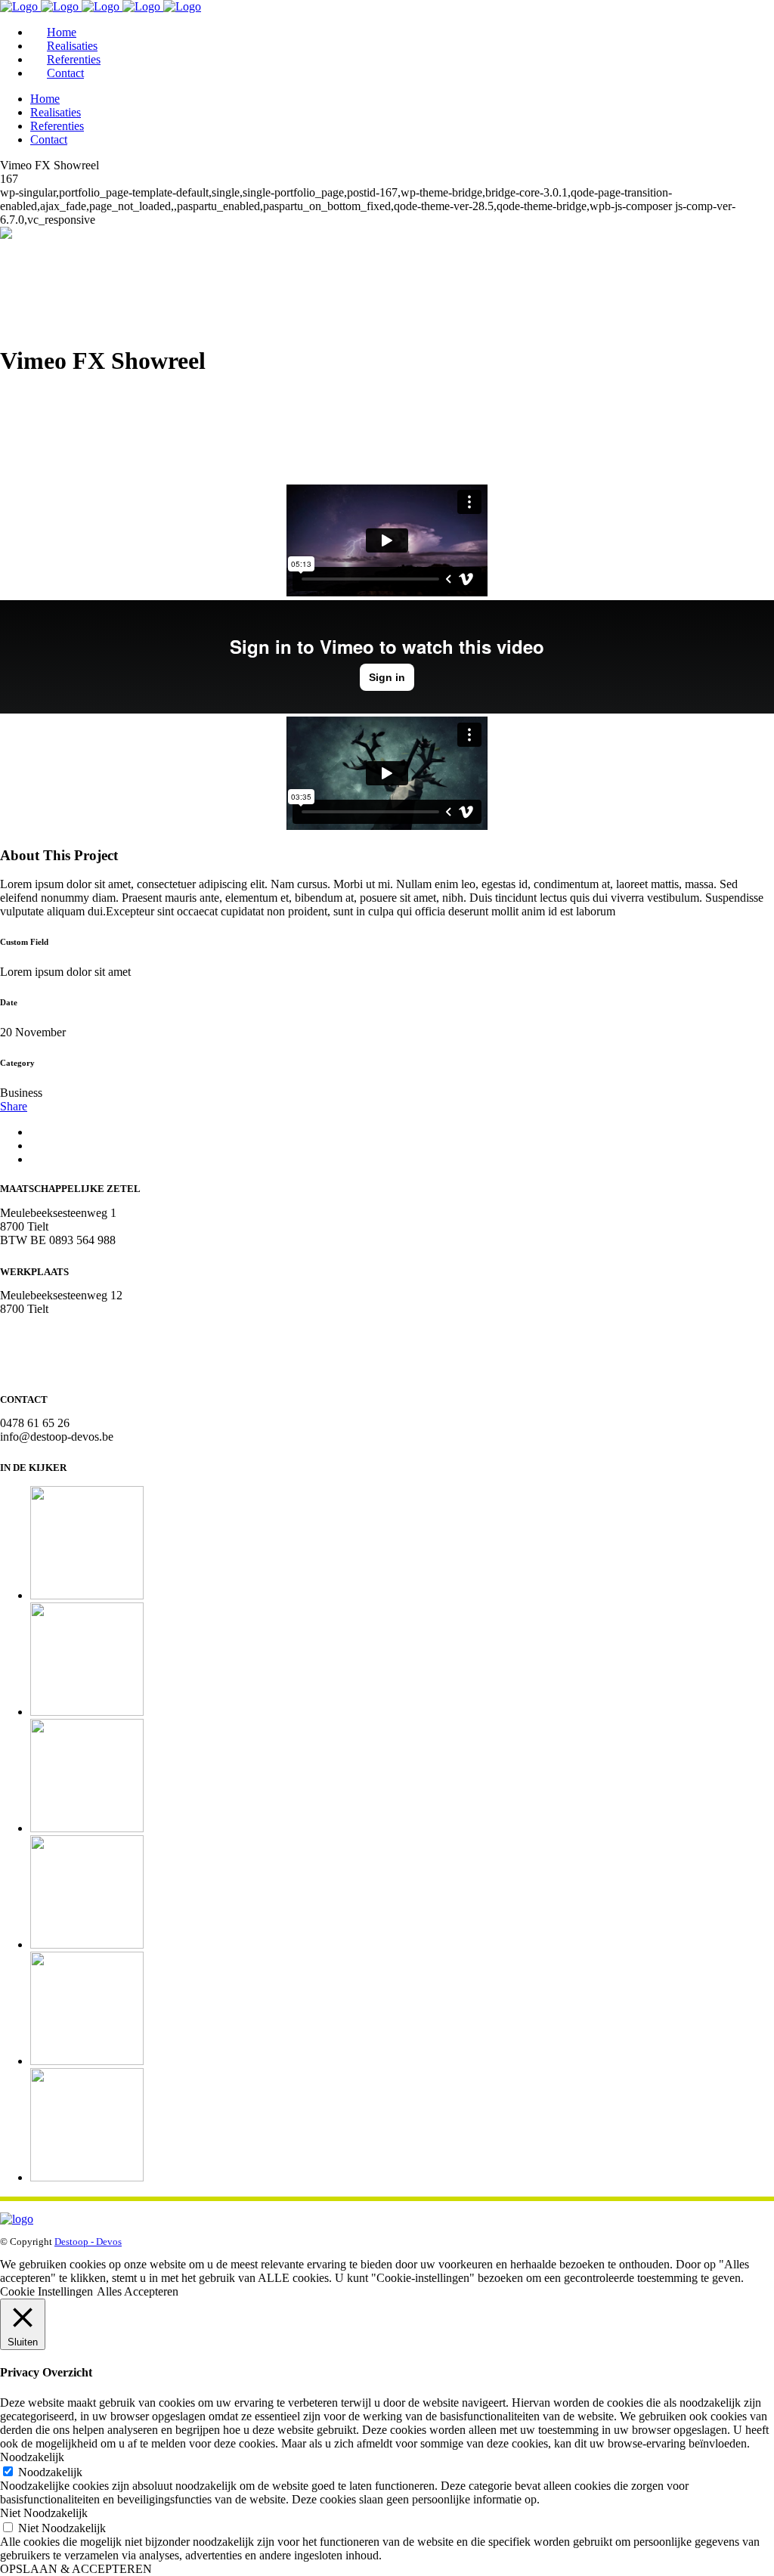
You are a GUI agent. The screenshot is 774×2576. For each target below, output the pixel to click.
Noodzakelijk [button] (32, 2457)
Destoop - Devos (88, 2242)
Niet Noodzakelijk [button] (44, 2513)
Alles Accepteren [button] (138, 2291)
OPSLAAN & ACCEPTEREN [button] (76, 2569)
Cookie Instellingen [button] (46, 2291)
